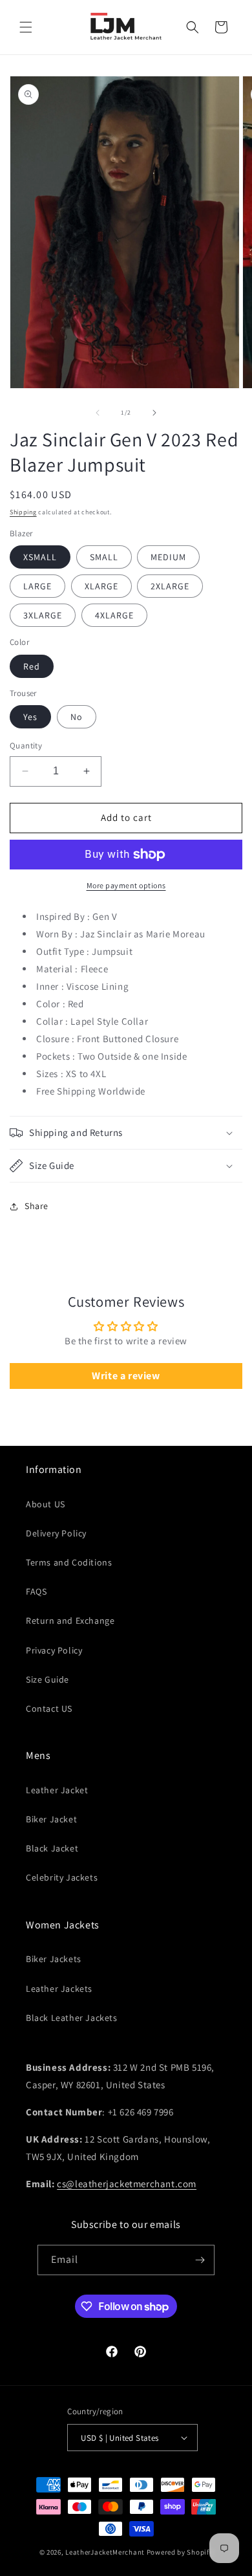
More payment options (126, 885)
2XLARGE (170, 586)
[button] (26, 27)
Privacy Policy (54, 1650)
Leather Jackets (59, 1989)
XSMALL (40, 557)
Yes (30, 717)
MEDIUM (168, 557)
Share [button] (37, 1206)
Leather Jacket (57, 1790)
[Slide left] (98, 413)
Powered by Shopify (180, 2552)
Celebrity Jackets (62, 1877)
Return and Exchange (70, 1621)
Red (32, 666)
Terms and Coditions (69, 1562)
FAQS (36, 1591)
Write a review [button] (126, 1376)
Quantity (26, 746)
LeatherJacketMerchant (105, 2552)
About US (46, 1504)
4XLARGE (114, 615)
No (77, 717)
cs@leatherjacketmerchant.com (127, 2184)
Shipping (23, 512)
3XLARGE (43, 615)
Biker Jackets (54, 1959)
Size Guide (47, 1679)
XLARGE (101, 586)
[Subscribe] (200, 2260)
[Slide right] (154, 413)
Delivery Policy (56, 1533)
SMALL (104, 557)
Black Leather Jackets (72, 2018)
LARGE (37, 586)
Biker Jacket (51, 1819)
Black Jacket (52, 1848)
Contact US (49, 1708)
